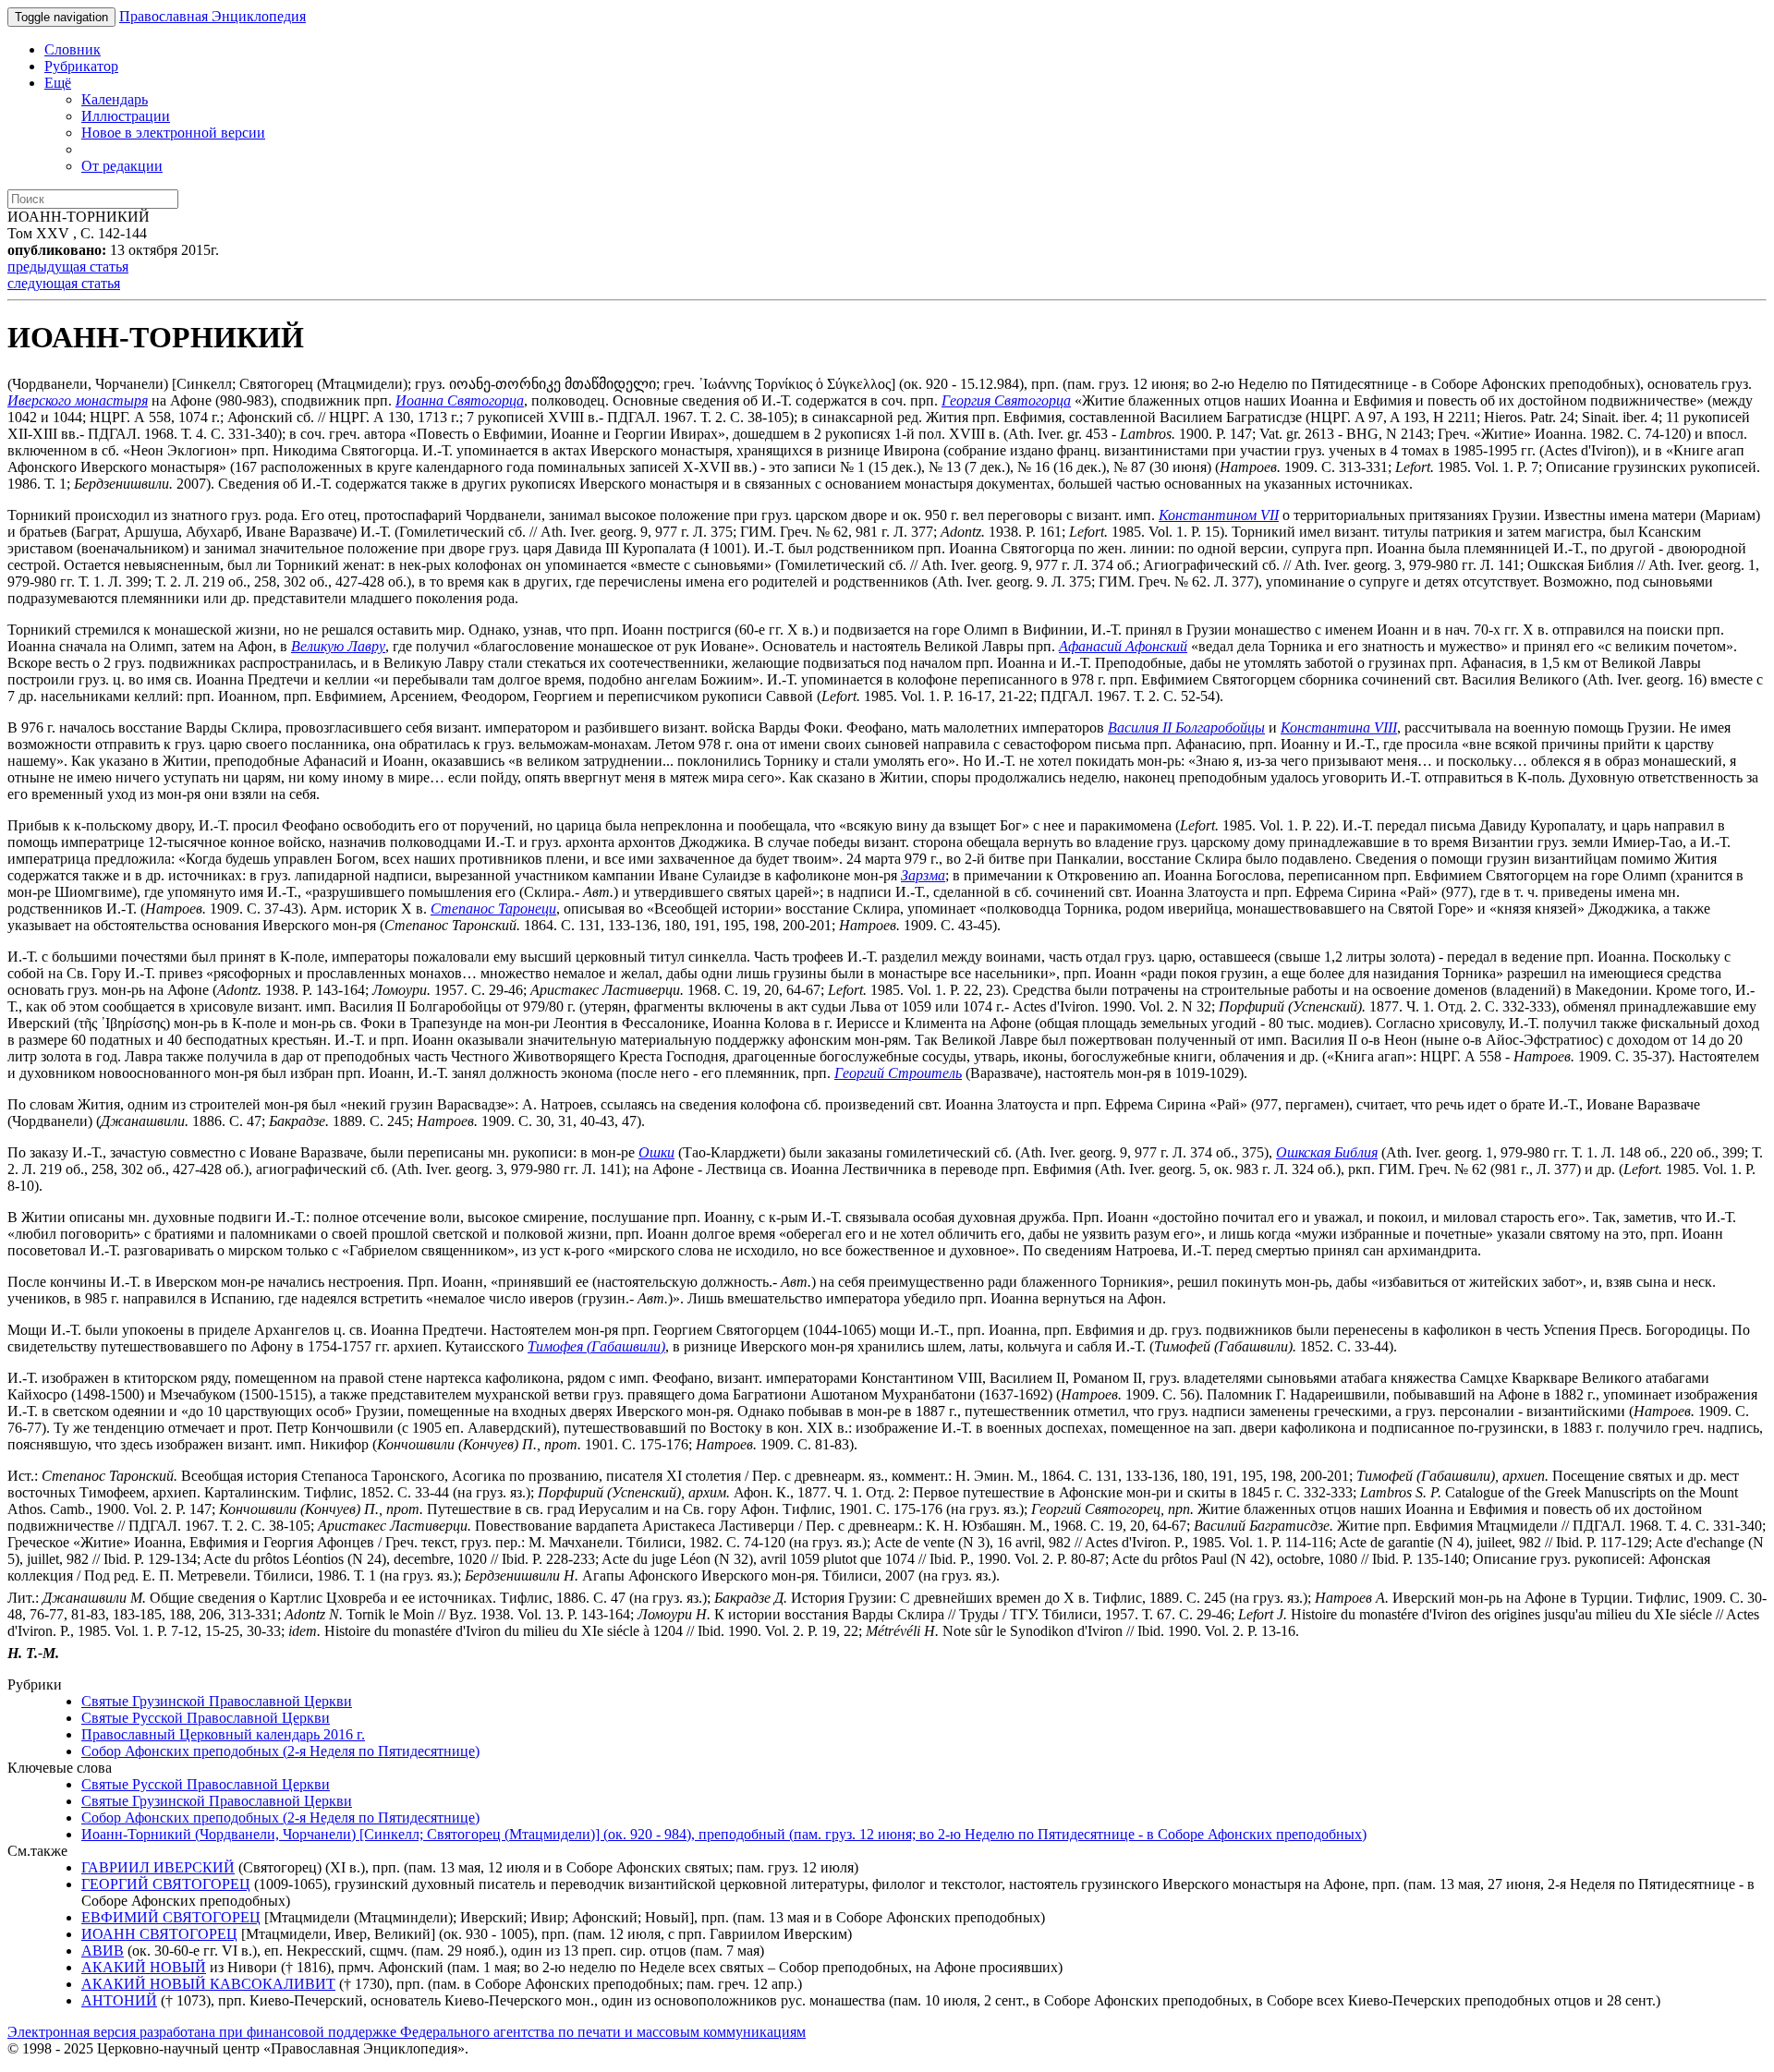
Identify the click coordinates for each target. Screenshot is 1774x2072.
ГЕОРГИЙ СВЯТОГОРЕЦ (166, 1884)
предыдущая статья (68, 267)
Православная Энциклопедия (213, 16)
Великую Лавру (338, 646)
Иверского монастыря (78, 400)
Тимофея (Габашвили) (596, 1346)
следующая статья (64, 283)
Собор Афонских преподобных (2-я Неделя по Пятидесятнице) (280, 1751)
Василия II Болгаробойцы (1186, 727)
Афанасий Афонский (1123, 646)
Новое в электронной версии (173, 133)
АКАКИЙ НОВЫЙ (144, 1967)
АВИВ (103, 1951)
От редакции (122, 166)
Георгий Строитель (898, 1073)
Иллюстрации (126, 116)
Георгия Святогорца (1006, 400)
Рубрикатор (81, 66)
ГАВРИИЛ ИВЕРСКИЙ (158, 1867)
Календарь (115, 99)
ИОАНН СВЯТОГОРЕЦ (159, 1934)
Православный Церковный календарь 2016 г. (223, 1734)
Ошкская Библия (1327, 1152)
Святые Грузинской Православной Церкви (217, 1701)
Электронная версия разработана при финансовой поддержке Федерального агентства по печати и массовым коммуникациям (407, 2032)
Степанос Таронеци (493, 909)
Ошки (656, 1152)
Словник (73, 49)
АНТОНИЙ (119, 2000)
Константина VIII (1339, 727)
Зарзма (923, 875)
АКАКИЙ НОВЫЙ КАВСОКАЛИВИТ (208, 1984)
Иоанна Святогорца (460, 400)
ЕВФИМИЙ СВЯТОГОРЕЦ (171, 1917)
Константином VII (1219, 515)
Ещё (58, 83)
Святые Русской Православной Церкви (206, 1718)
